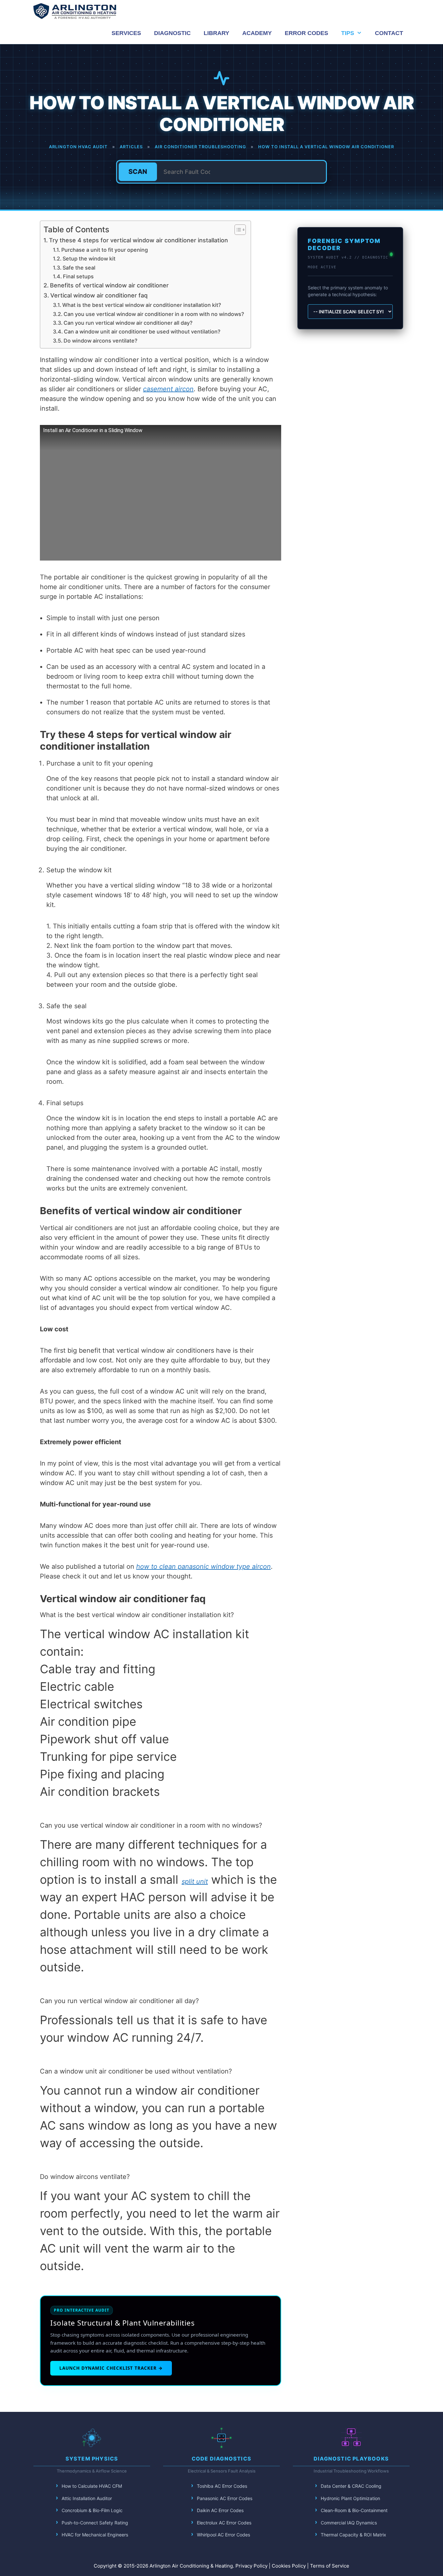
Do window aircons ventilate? (101, 341)
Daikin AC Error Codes (220, 2510)
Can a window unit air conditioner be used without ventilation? (142, 332)
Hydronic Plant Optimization (350, 2498)
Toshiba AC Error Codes (222, 2486)
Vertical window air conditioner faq (99, 295)
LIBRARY (216, 33)
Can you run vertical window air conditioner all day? (128, 323)
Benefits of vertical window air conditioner (109, 285)
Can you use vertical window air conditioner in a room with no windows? (154, 314)
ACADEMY (257, 33)
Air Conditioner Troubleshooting (200, 147)
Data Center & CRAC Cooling (351, 2486)
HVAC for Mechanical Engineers (95, 2535)
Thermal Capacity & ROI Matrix (353, 2535)
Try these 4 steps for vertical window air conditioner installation (138, 240)
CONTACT (389, 33)
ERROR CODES (306, 33)
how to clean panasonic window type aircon (204, 1566)
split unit (195, 1881)
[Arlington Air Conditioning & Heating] (75, 11)
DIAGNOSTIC (172, 33)
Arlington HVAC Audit (78, 147)
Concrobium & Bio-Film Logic (92, 2510)
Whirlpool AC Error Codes (223, 2535)
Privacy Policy (251, 2566)
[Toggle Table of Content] (237, 230)
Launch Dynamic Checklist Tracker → (111, 2368)
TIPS (348, 33)
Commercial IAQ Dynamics (349, 2523)
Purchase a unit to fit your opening (105, 250)
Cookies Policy (289, 2566)
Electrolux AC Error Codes (224, 2523)
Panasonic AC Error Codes (225, 2498)
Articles (131, 147)
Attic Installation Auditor (87, 2498)
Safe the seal (79, 268)
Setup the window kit (89, 259)
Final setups (78, 276)
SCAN (138, 172)
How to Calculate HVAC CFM (92, 2486)
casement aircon (168, 389)
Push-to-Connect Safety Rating (95, 2523)
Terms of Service (330, 2566)
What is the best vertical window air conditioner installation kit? (142, 305)
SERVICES (126, 33)
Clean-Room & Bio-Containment (354, 2510)
